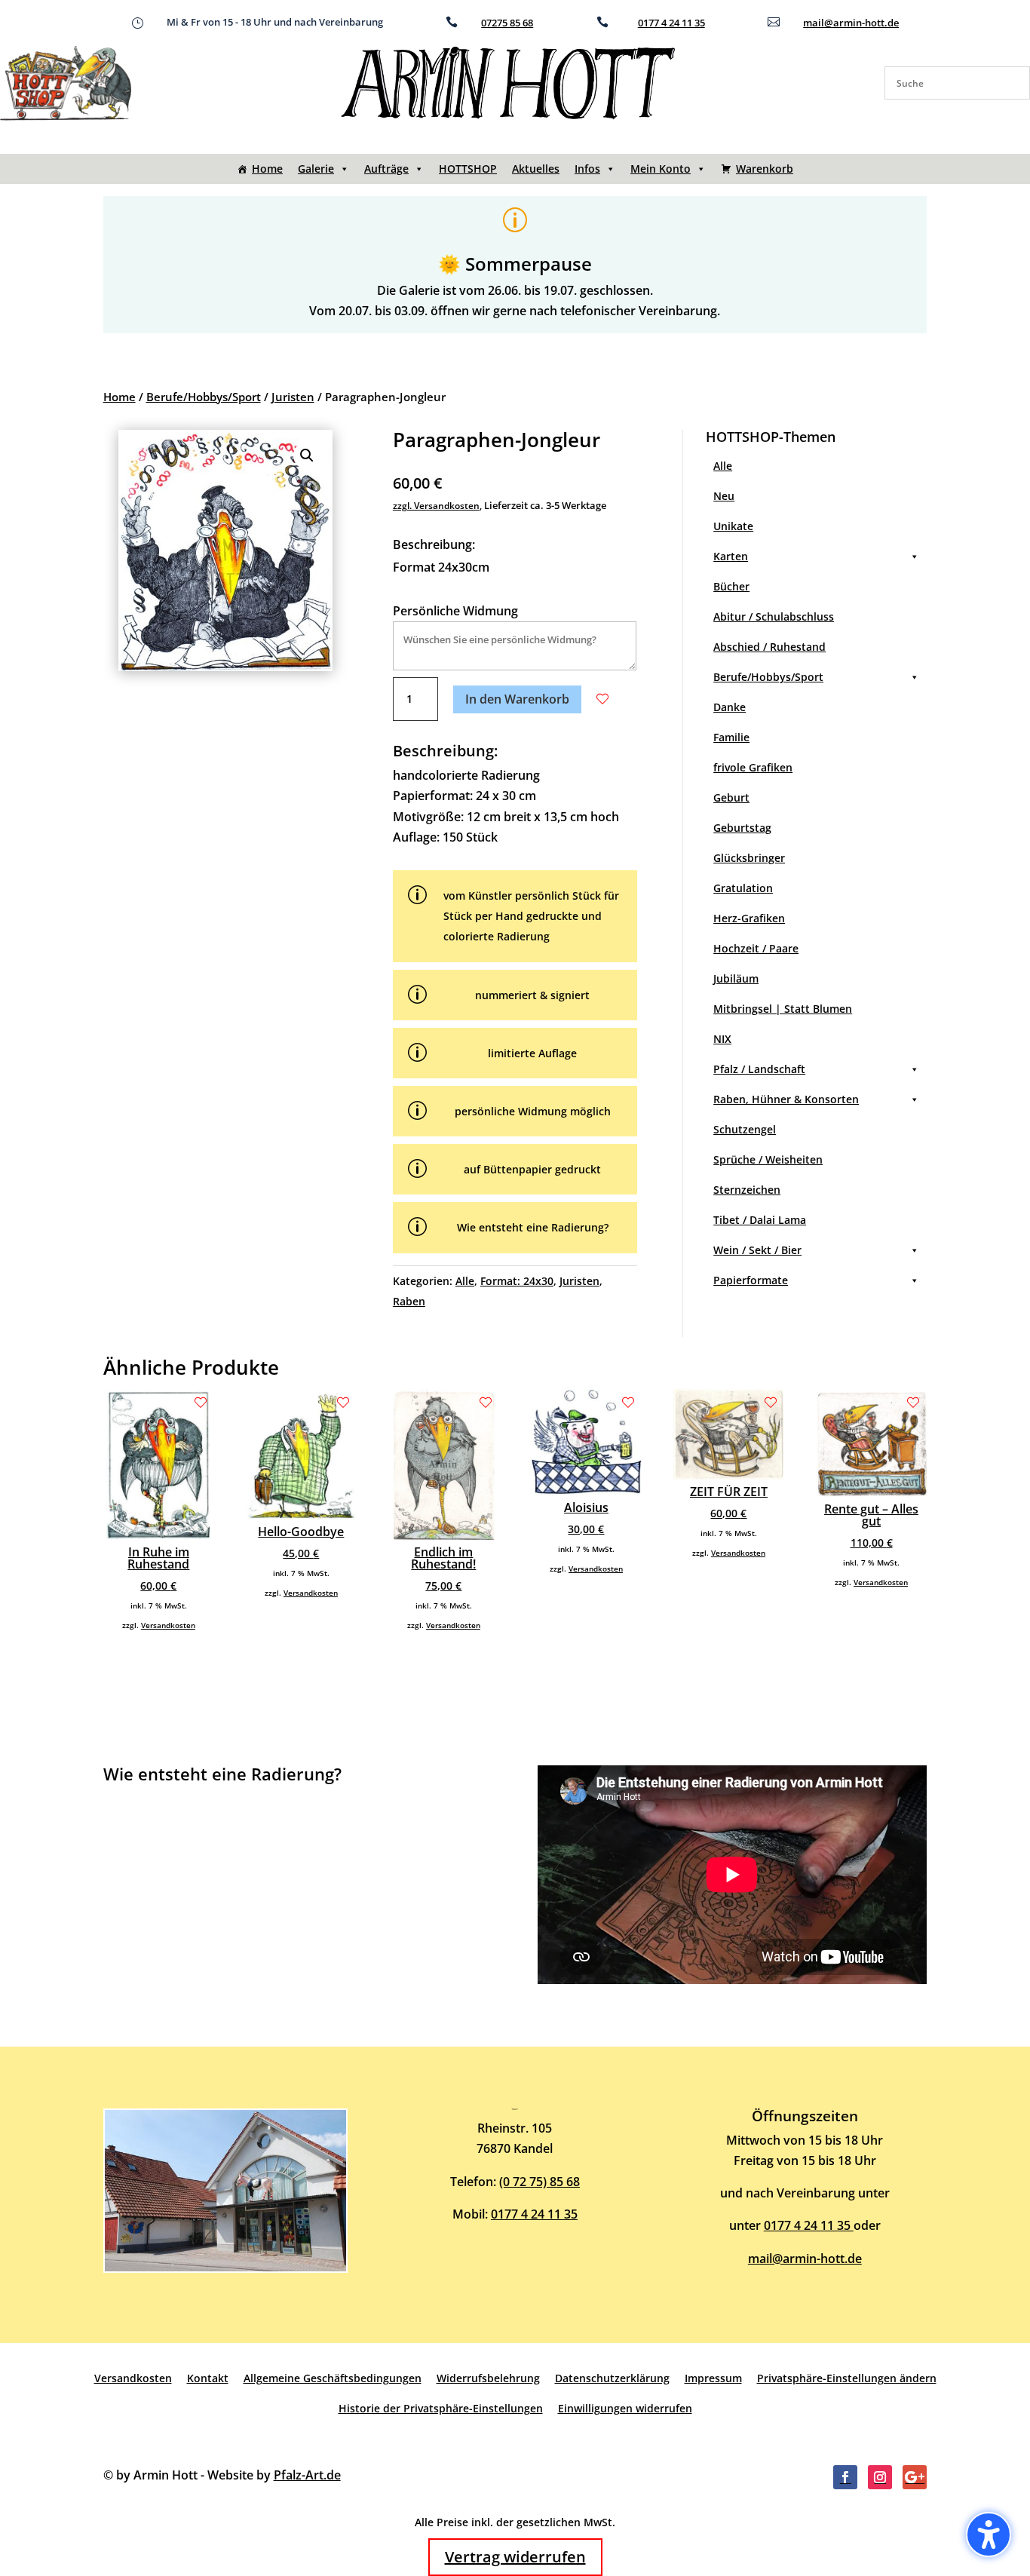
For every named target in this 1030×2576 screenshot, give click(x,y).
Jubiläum (736, 978)
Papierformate (751, 1280)
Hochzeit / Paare (756, 948)
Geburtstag (742, 828)
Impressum (713, 2378)
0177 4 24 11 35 (671, 23)
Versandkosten (168, 1625)
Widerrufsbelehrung (488, 2378)
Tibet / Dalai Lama (760, 1220)
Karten (731, 556)
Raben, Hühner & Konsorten (786, 1099)
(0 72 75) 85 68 (540, 2182)
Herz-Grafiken (749, 918)
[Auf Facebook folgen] (845, 2477)
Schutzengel (745, 1129)
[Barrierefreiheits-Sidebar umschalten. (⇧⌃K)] (989, 2535)
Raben (409, 1301)
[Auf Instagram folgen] (880, 2477)
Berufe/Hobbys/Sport (204, 397)
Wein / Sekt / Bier (757, 1250)
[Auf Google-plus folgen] (915, 2477)
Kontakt (208, 2378)
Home (267, 169)
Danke (730, 707)
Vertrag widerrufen (515, 2557)
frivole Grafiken (753, 767)
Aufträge (386, 169)
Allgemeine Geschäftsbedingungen (333, 2378)
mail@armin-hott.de (851, 23)
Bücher (731, 586)
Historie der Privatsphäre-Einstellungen (441, 2408)
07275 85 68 (507, 23)
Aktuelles (536, 169)
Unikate (733, 526)
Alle (465, 1281)
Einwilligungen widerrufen (625, 2408)
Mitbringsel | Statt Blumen (783, 1009)
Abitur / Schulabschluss (774, 616)
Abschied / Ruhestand (769, 647)
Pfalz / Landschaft (759, 1069)
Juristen (293, 397)
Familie (731, 737)
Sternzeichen (747, 1190)
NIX (722, 1039)
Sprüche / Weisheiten (768, 1159)
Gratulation (743, 888)
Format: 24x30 (517, 1281)
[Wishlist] (602, 699)
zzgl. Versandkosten (436, 506)
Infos (587, 169)
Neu (724, 496)
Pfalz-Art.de (307, 2475)
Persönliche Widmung (455, 611)
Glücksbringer (749, 858)
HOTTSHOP (468, 169)
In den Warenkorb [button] (517, 699)
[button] (307, 455)
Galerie (316, 169)
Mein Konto (661, 169)
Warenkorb (765, 169)
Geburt (731, 797)
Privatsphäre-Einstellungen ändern (847, 2378)
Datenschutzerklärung (612, 2378)
